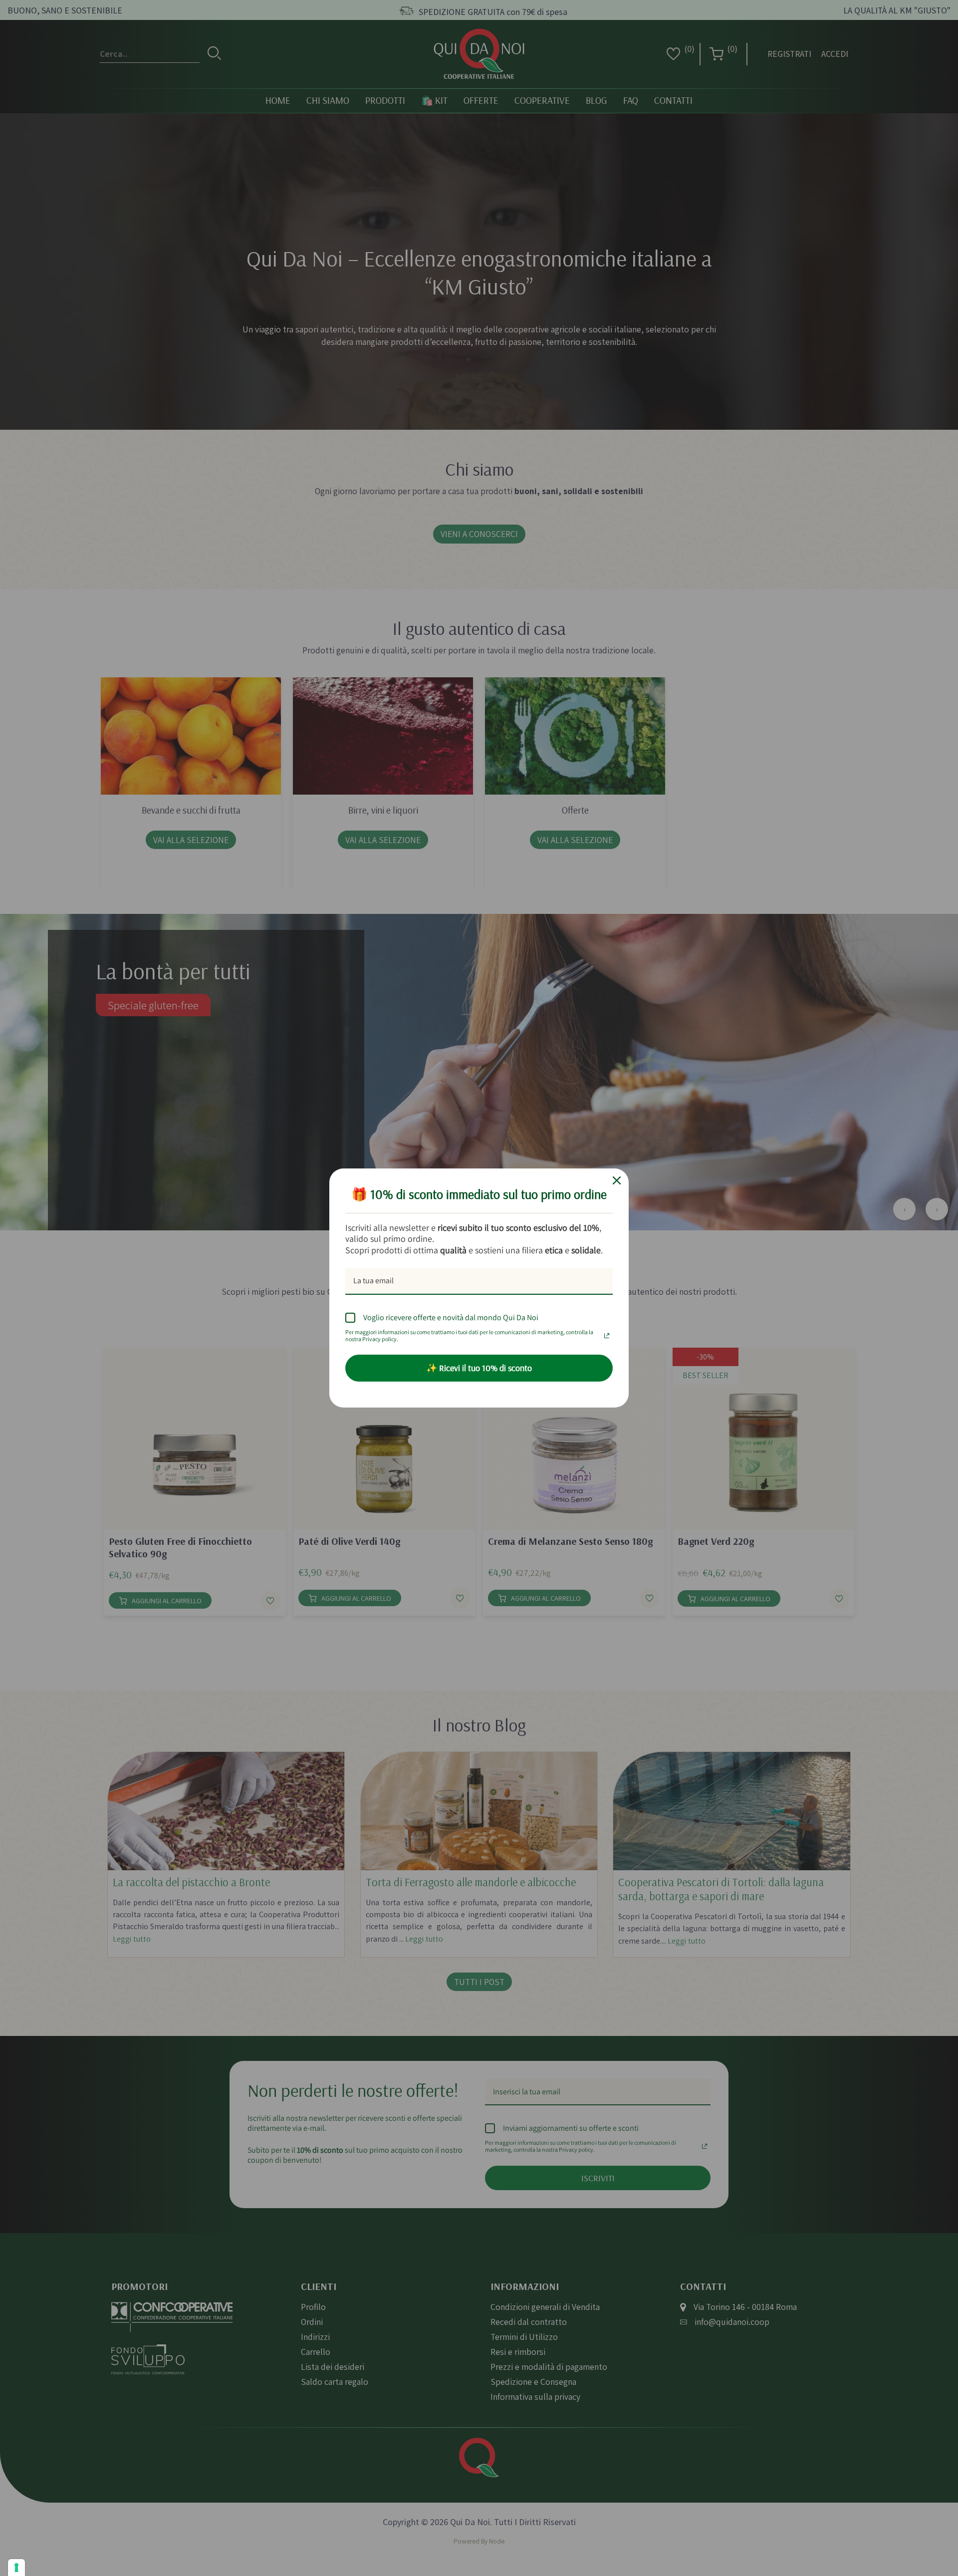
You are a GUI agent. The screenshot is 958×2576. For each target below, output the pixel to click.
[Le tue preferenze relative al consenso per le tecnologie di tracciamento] (16, 2568)
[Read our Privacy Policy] (607, 1333)
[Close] (617, 1180)
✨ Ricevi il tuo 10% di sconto (479, 1368)
